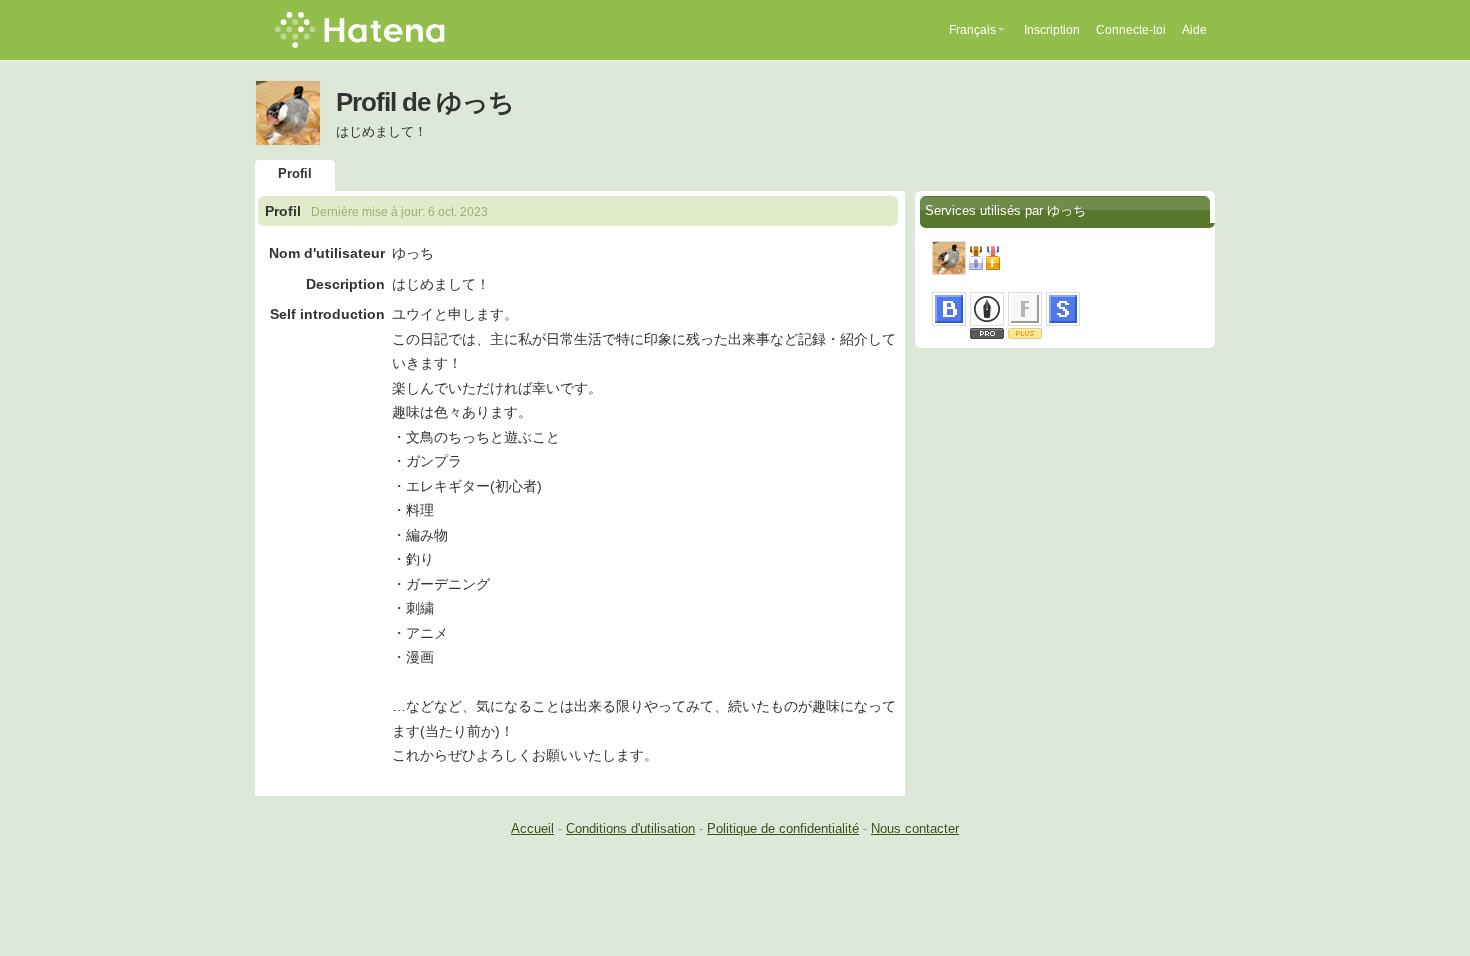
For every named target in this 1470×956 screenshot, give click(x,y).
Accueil (532, 828)
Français (972, 30)
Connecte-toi (1131, 30)
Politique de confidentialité (783, 828)
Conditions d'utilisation (630, 828)
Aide (1194, 30)
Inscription (1052, 30)
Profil (295, 173)
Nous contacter (915, 828)
